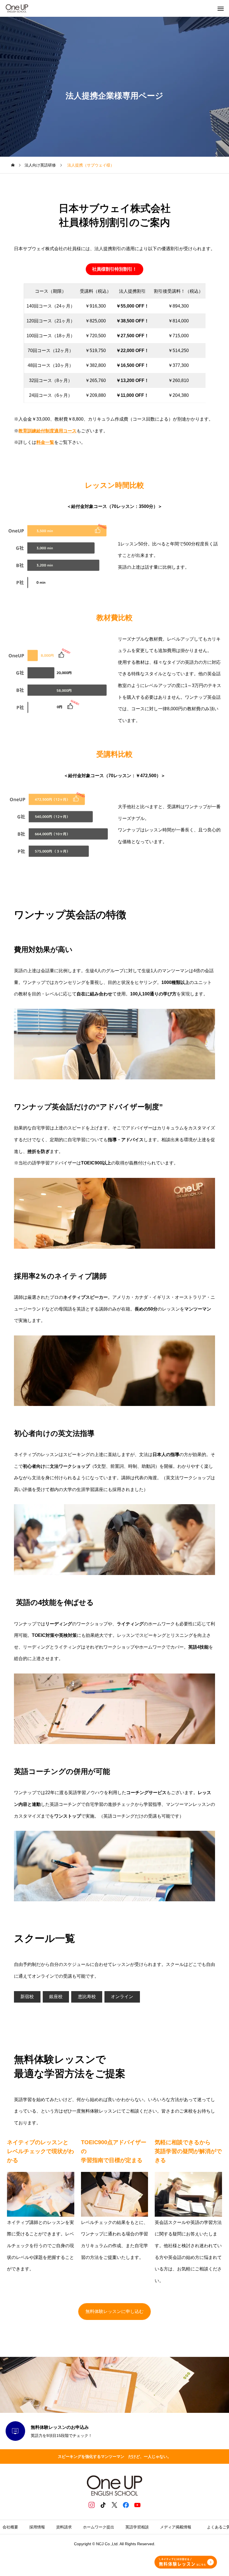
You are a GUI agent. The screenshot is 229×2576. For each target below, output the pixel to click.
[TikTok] (103, 2505)
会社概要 (10, 2527)
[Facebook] (126, 2505)
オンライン (122, 1997)
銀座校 (56, 1997)
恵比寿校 (87, 1997)
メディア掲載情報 (178, 2527)
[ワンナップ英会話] (17, 8)
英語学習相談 (137, 2527)
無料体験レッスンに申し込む (115, 2311)
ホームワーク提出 (99, 2527)
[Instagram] (92, 2505)
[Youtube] (138, 2505)
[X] (115, 2505)
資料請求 (64, 2527)
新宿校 (27, 1997)
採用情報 (37, 2527)
